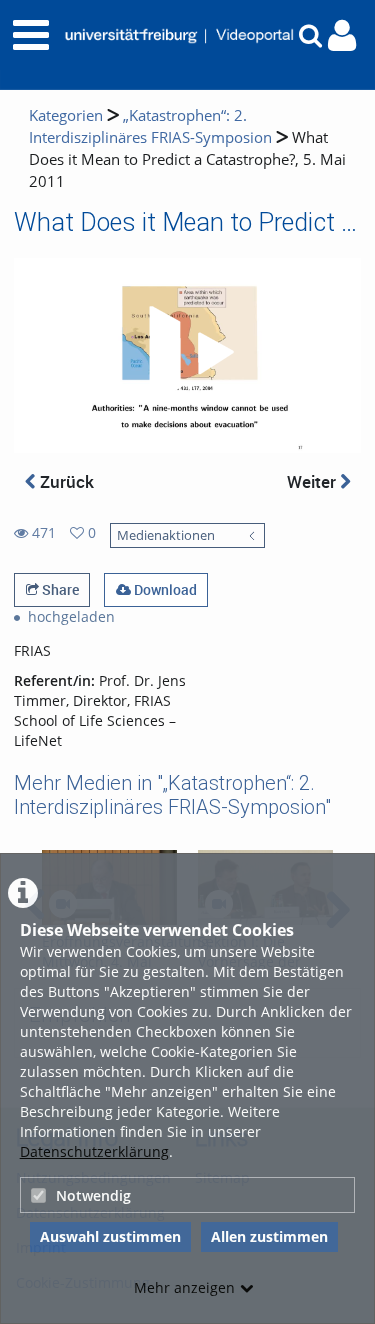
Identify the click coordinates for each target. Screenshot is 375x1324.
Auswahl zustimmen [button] (110, 1236)
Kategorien (66, 115)
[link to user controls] (342, 35)
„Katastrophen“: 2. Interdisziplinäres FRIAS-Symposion (150, 126)
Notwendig (93, 1195)
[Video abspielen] (188, 356)
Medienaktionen (166, 535)
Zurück (65, 481)
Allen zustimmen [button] (269, 1236)
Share (59, 589)
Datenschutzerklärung (94, 1151)
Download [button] (164, 589)
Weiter (313, 481)
